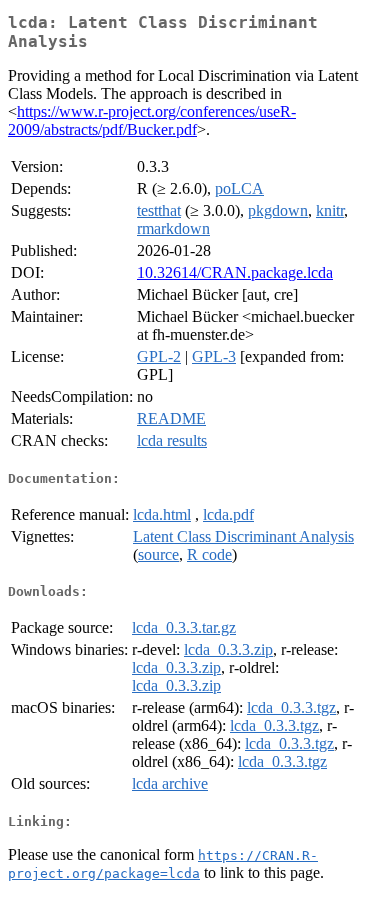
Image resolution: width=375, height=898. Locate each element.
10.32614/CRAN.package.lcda (235, 272)
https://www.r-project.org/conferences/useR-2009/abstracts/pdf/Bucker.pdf (152, 120)
